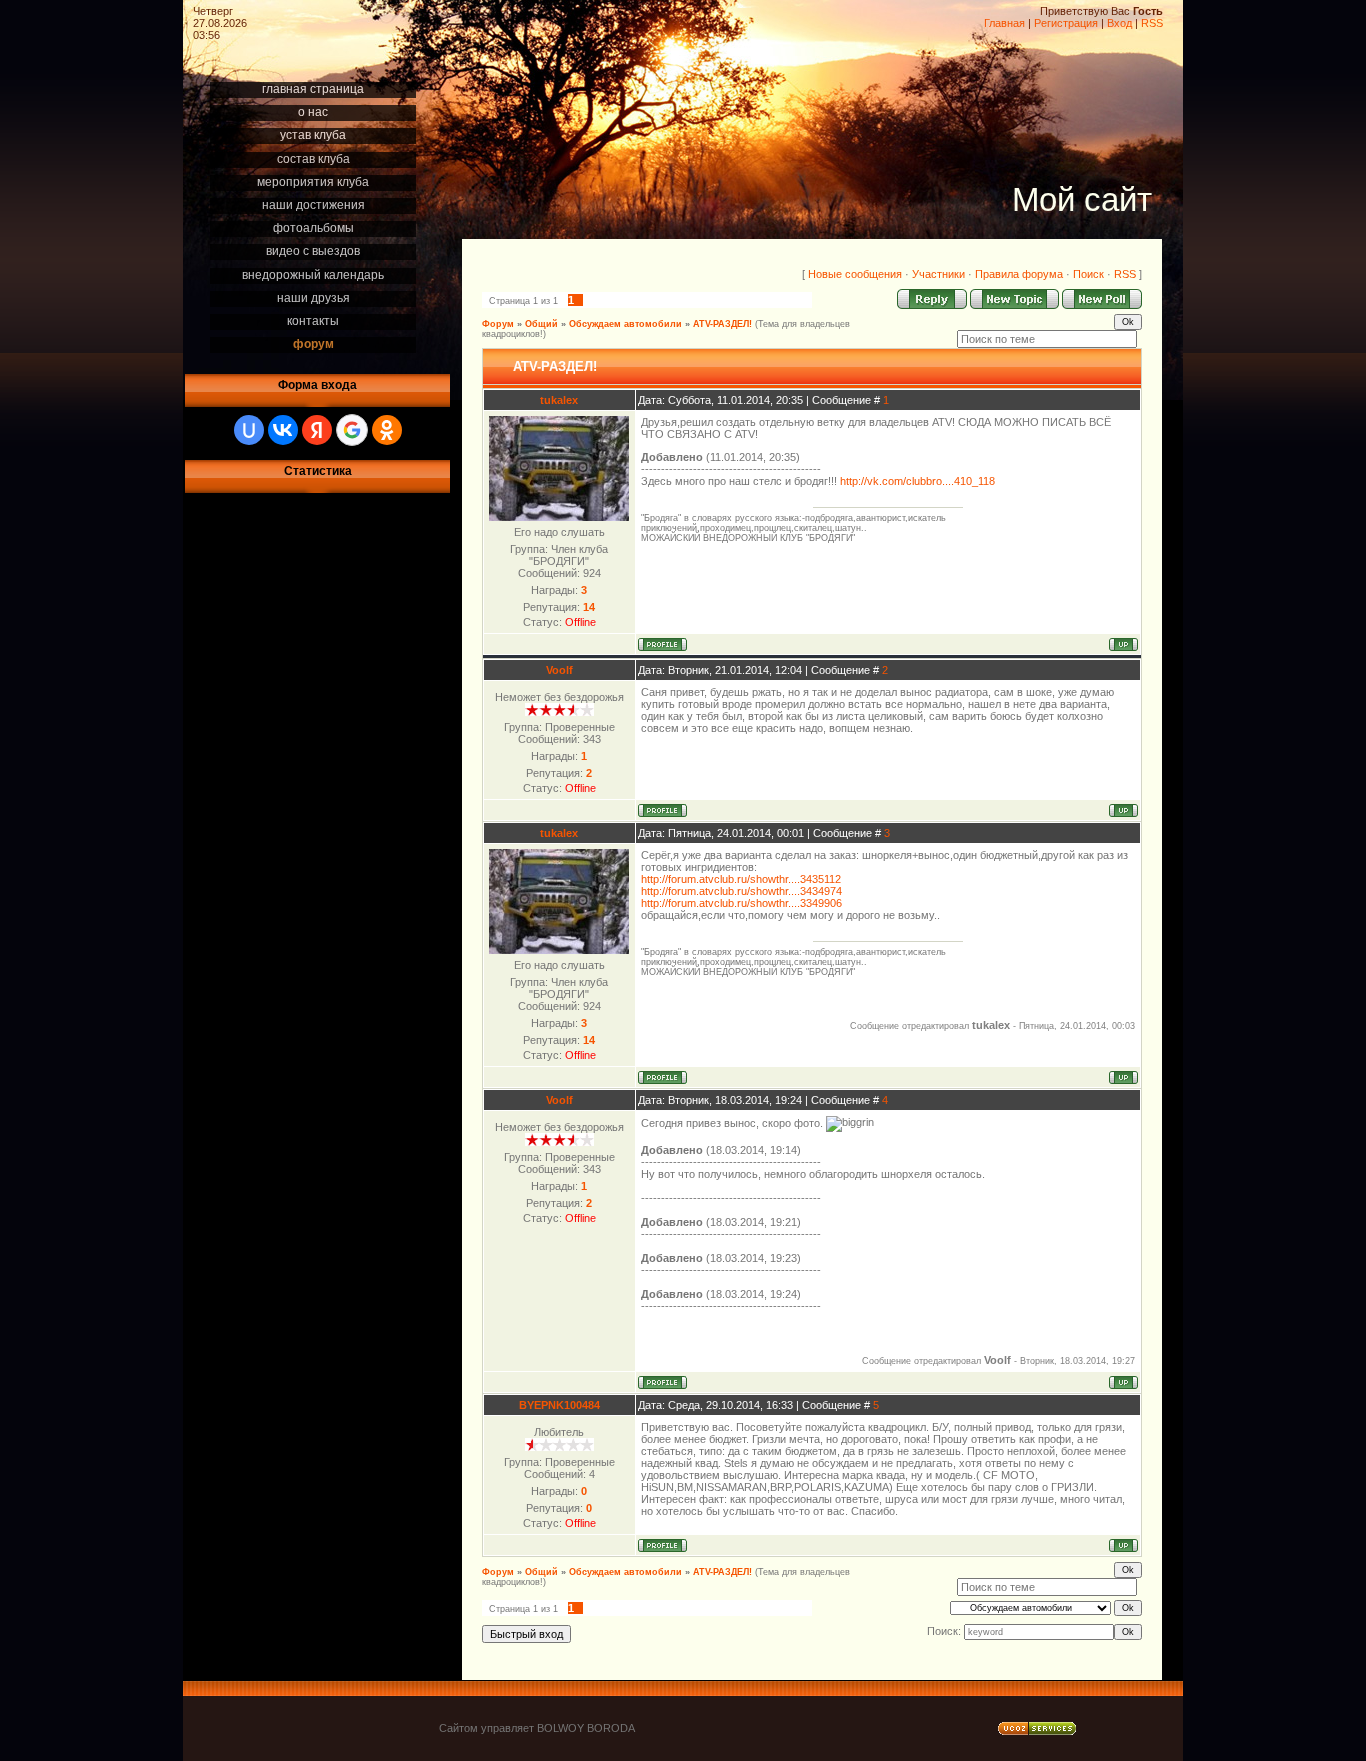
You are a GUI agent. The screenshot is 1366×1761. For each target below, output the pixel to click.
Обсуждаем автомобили (625, 324)
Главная (1004, 23)
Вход (1119, 23)
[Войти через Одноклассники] (387, 430)
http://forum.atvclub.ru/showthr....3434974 (741, 891)
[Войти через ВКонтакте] (283, 430)
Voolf (559, 670)
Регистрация (1066, 23)
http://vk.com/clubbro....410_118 (917, 481)
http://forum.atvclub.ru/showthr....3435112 (741, 879)
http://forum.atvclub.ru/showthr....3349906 (741, 903)
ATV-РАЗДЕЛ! (722, 324)
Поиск (1088, 274)
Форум (498, 324)
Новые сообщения (855, 274)
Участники (938, 274)
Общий (541, 324)
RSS (1152, 23)
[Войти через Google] (352, 430)
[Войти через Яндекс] (317, 430)
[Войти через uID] (249, 430)
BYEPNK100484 (559, 1405)
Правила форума (1019, 274)
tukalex (559, 400)
